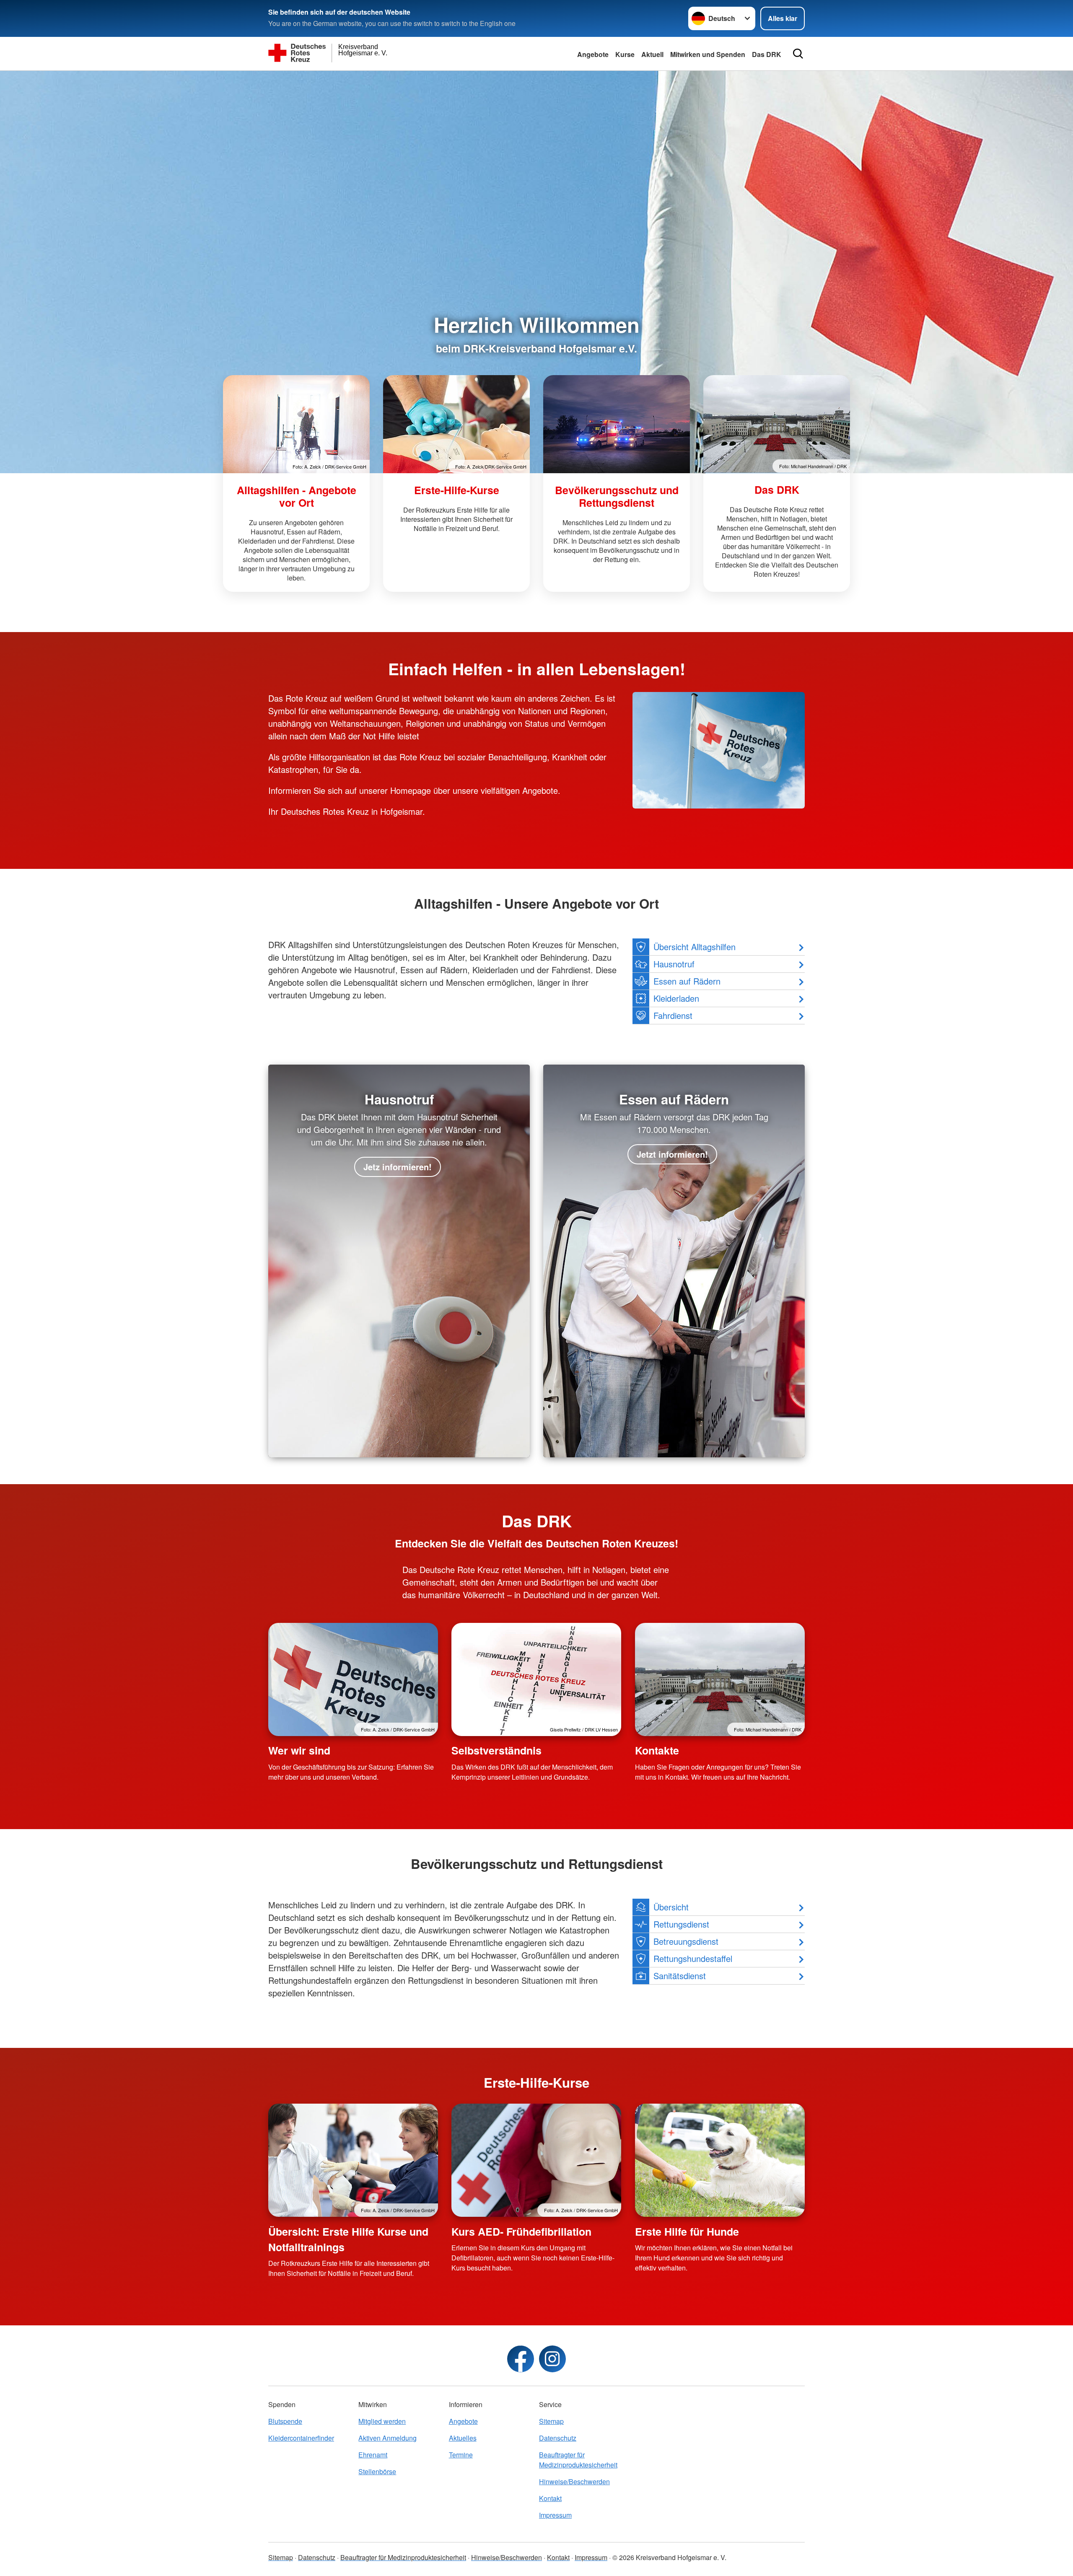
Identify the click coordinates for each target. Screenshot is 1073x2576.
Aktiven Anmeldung (387, 2438)
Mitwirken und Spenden (708, 54)
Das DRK (767, 54)
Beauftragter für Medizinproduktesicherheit (578, 2460)
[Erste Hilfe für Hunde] (720, 2160)
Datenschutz (558, 2438)
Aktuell (652, 54)
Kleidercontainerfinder (301, 2438)
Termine (461, 2455)
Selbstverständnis (496, 1750)
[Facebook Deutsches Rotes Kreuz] (521, 2359)
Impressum (555, 2515)
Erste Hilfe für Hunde (687, 2231)
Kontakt (550, 2498)
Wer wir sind (299, 1750)
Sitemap (551, 2421)
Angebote (593, 54)
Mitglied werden (382, 2421)
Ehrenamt (373, 2455)
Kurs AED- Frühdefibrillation (521, 2231)
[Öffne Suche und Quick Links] (798, 54)
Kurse (625, 54)
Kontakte (657, 1750)
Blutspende (285, 2421)
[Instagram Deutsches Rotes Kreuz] (552, 2359)
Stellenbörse (377, 2471)
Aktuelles (463, 2438)
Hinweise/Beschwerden (574, 2481)
